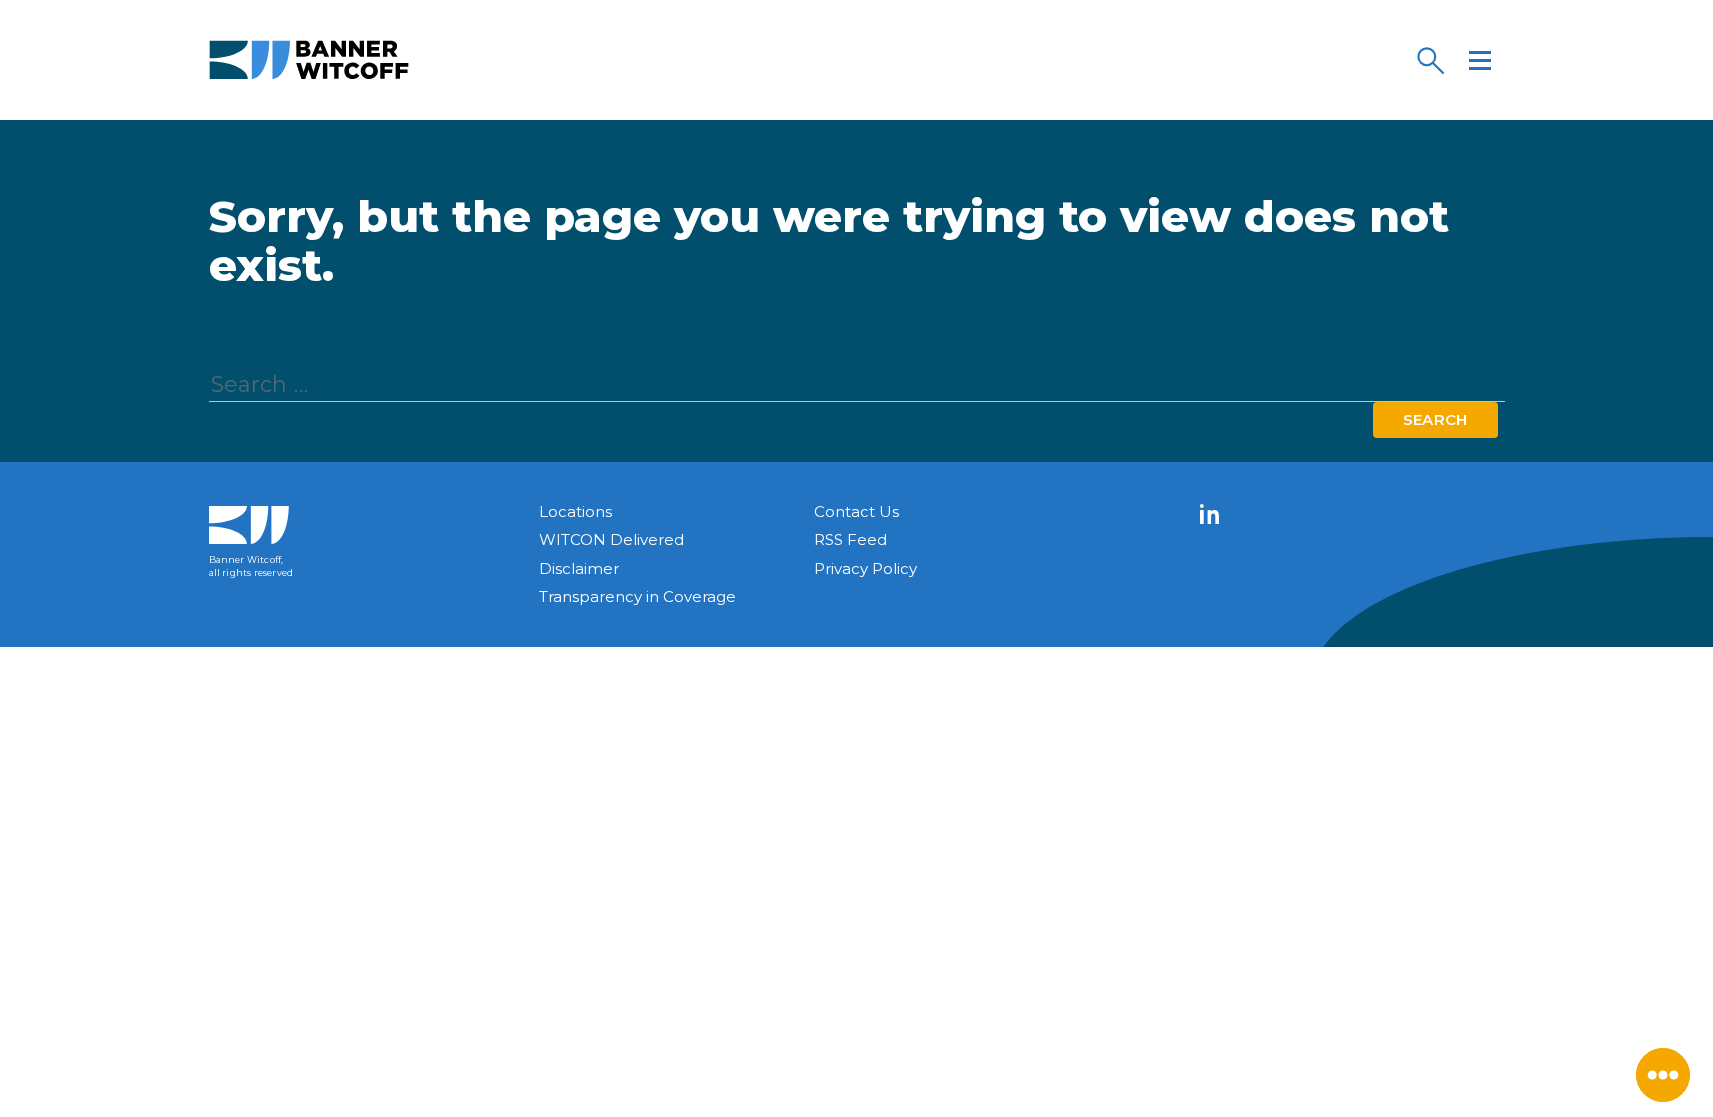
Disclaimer (579, 568)
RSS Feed (850, 539)
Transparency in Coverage (637, 596)
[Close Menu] (1663, 1075)
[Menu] (1480, 60)
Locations (575, 511)
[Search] (1430, 60)
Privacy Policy (865, 568)
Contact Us (856, 511)
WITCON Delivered (611, 539)
